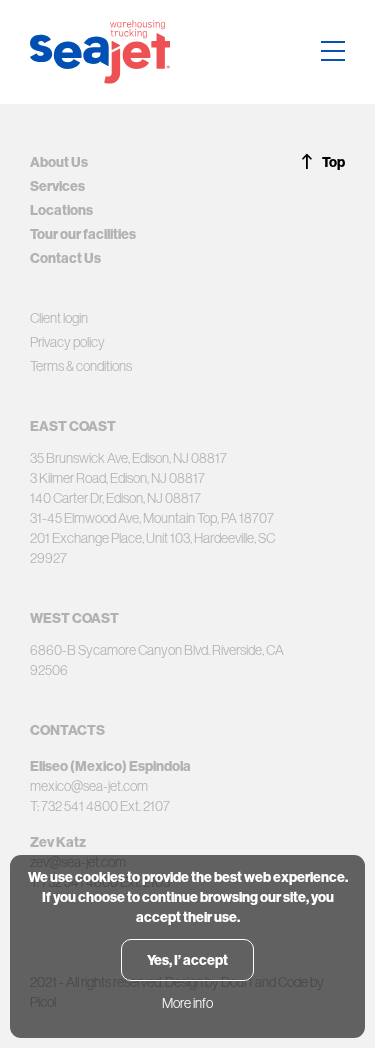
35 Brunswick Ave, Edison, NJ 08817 (128, 458)
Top (333, 162)
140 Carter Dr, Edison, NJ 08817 (115, 498)
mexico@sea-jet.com (89, 786)
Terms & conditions (81, 366)
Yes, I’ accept (187, 960)
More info (187, 1003)
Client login (59, 318)
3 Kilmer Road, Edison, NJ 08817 (117, 478)
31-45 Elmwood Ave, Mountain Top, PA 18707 (152, 518)
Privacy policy (67, 342)
